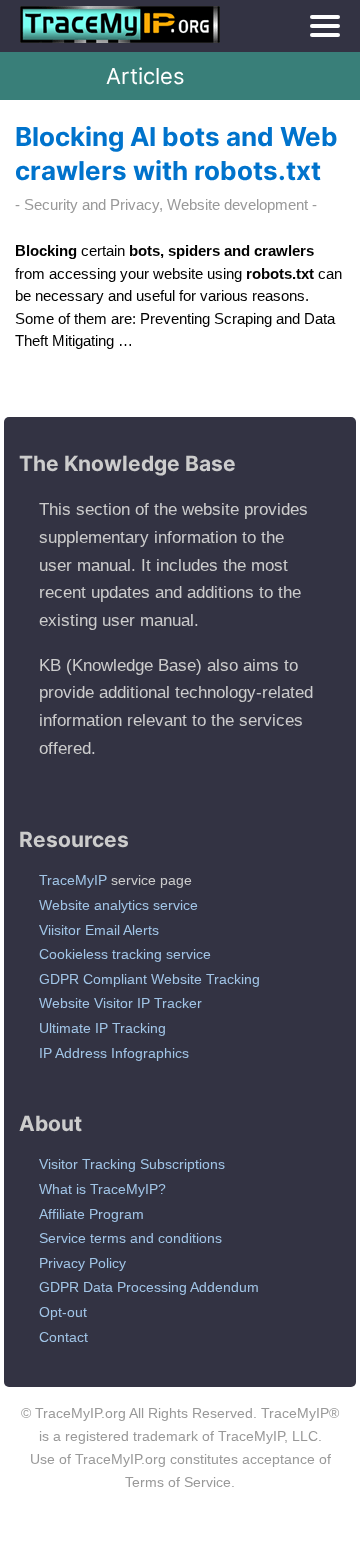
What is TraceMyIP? (102, 1189)
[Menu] (325, 26)
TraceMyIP (73, 880)
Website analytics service (118, 905)
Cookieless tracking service (125, 954)
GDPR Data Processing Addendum (149, 1287)
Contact (63, 1337)
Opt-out (63, 1312)
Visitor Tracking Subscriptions (132, 1164)
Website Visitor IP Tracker (120, 1003)
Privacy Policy (82, 1263)
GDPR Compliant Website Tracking (149, 979)
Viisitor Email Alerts (99, 930)
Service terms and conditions (130, 1238)
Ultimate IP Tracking (102, 1028)
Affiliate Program (91, 1214)
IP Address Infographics (114, 1053)
